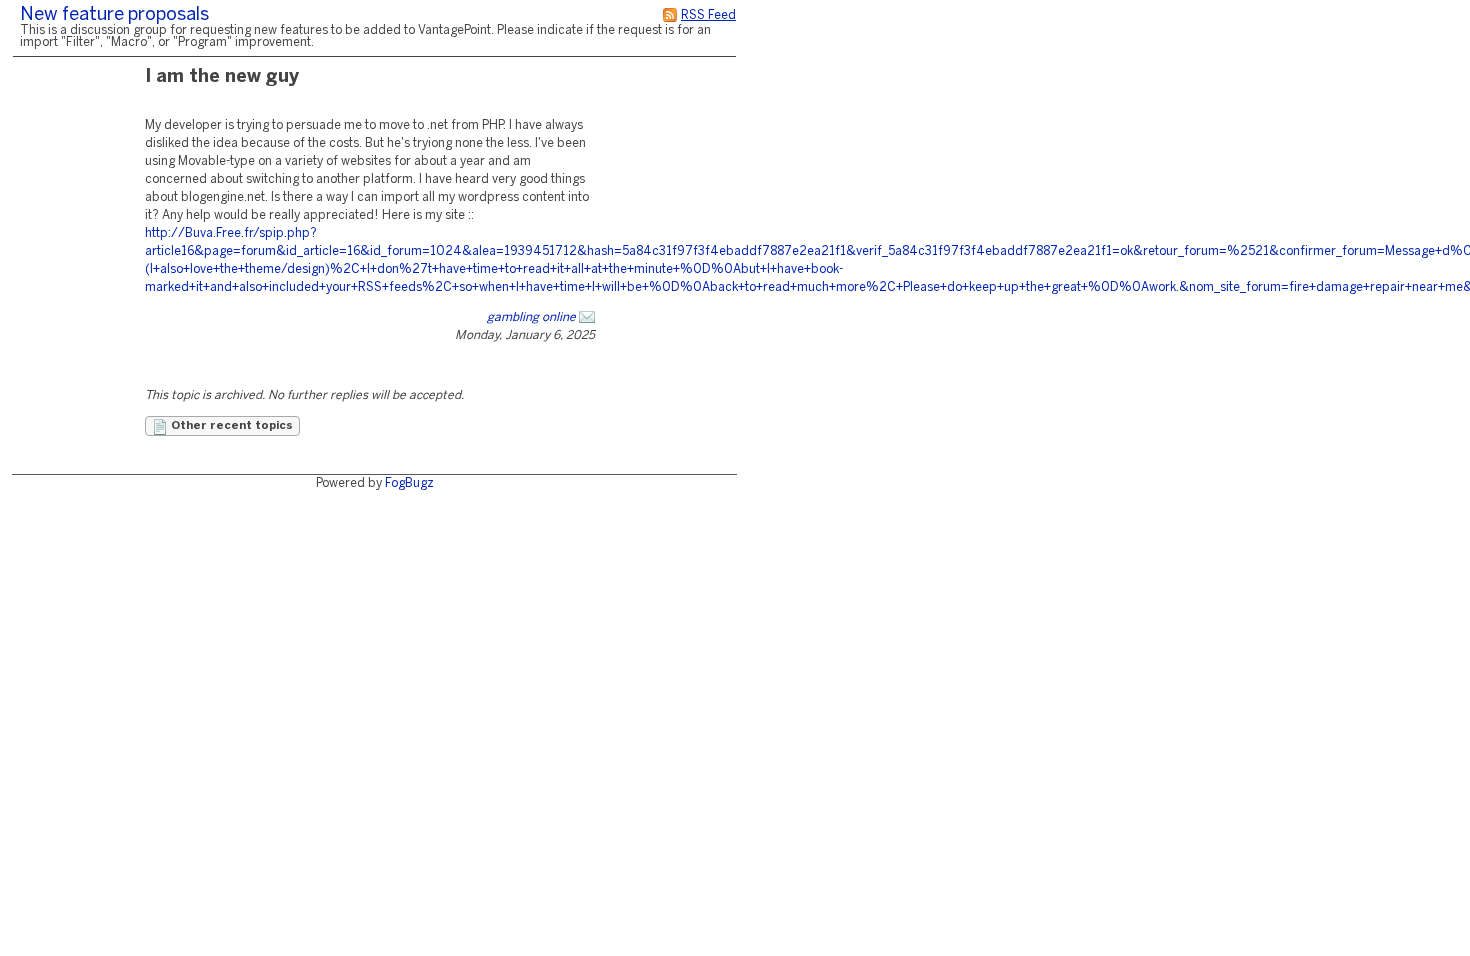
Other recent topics (230, 426)
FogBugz (409, 483)
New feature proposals (114, 15)
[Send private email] (587, 317)
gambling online (531, 317)
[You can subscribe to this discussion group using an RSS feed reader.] (670, 15)
